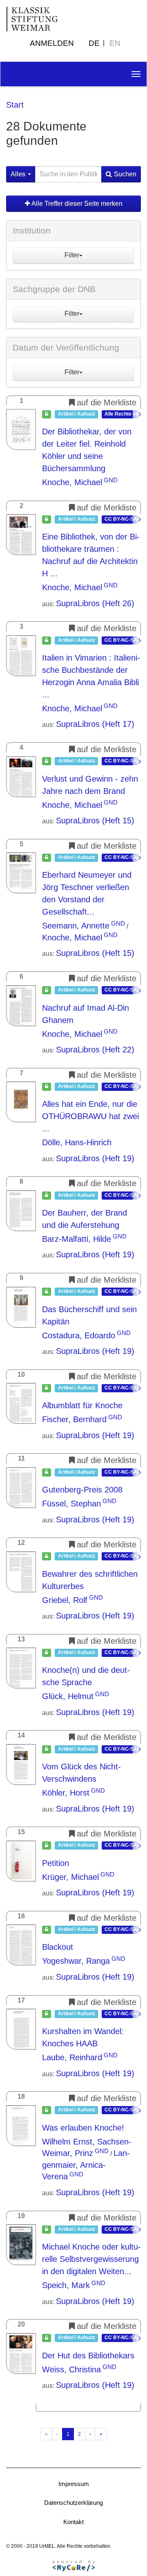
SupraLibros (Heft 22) (95, 1050)
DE (94, 43)
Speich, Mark (66, 2285)
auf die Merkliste (107, 402)
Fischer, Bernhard (74, 1419)
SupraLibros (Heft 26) (95, 603)
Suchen (125, 174)
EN (115, 43)
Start (15, 105)
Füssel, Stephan (71, 1504)
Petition (56, 1863)
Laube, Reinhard (72, 2057)
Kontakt (73, 2522)
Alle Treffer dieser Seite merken (76, 203)
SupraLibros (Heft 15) (95, 820)
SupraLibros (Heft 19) (95, 1158)
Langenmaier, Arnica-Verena (86, 2165)
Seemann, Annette (76, 926)
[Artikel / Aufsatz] (21, 429)
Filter (72, 255)
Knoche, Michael (72, 482)
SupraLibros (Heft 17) (95, 724)
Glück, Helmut (68, 1696)
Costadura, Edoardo (79, 1335)
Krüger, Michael (70, 1877)
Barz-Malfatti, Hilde (77, 1239)
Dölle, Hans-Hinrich (77, 1142)
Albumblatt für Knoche (82, 1405)
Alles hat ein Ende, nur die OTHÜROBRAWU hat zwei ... (90, 1116)
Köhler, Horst (66, 1793)
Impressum (74, 2484)
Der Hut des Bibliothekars (88, 2356)
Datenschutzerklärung (73, 2503)
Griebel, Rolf (65, 1600)
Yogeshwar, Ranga (76, 1961)
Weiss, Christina (71, 2369)
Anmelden (52, 43)
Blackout (58, 1947)
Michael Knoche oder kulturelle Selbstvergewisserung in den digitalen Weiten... (91, 2259)
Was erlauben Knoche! (83, 2128)
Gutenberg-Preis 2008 (82, 1490)
